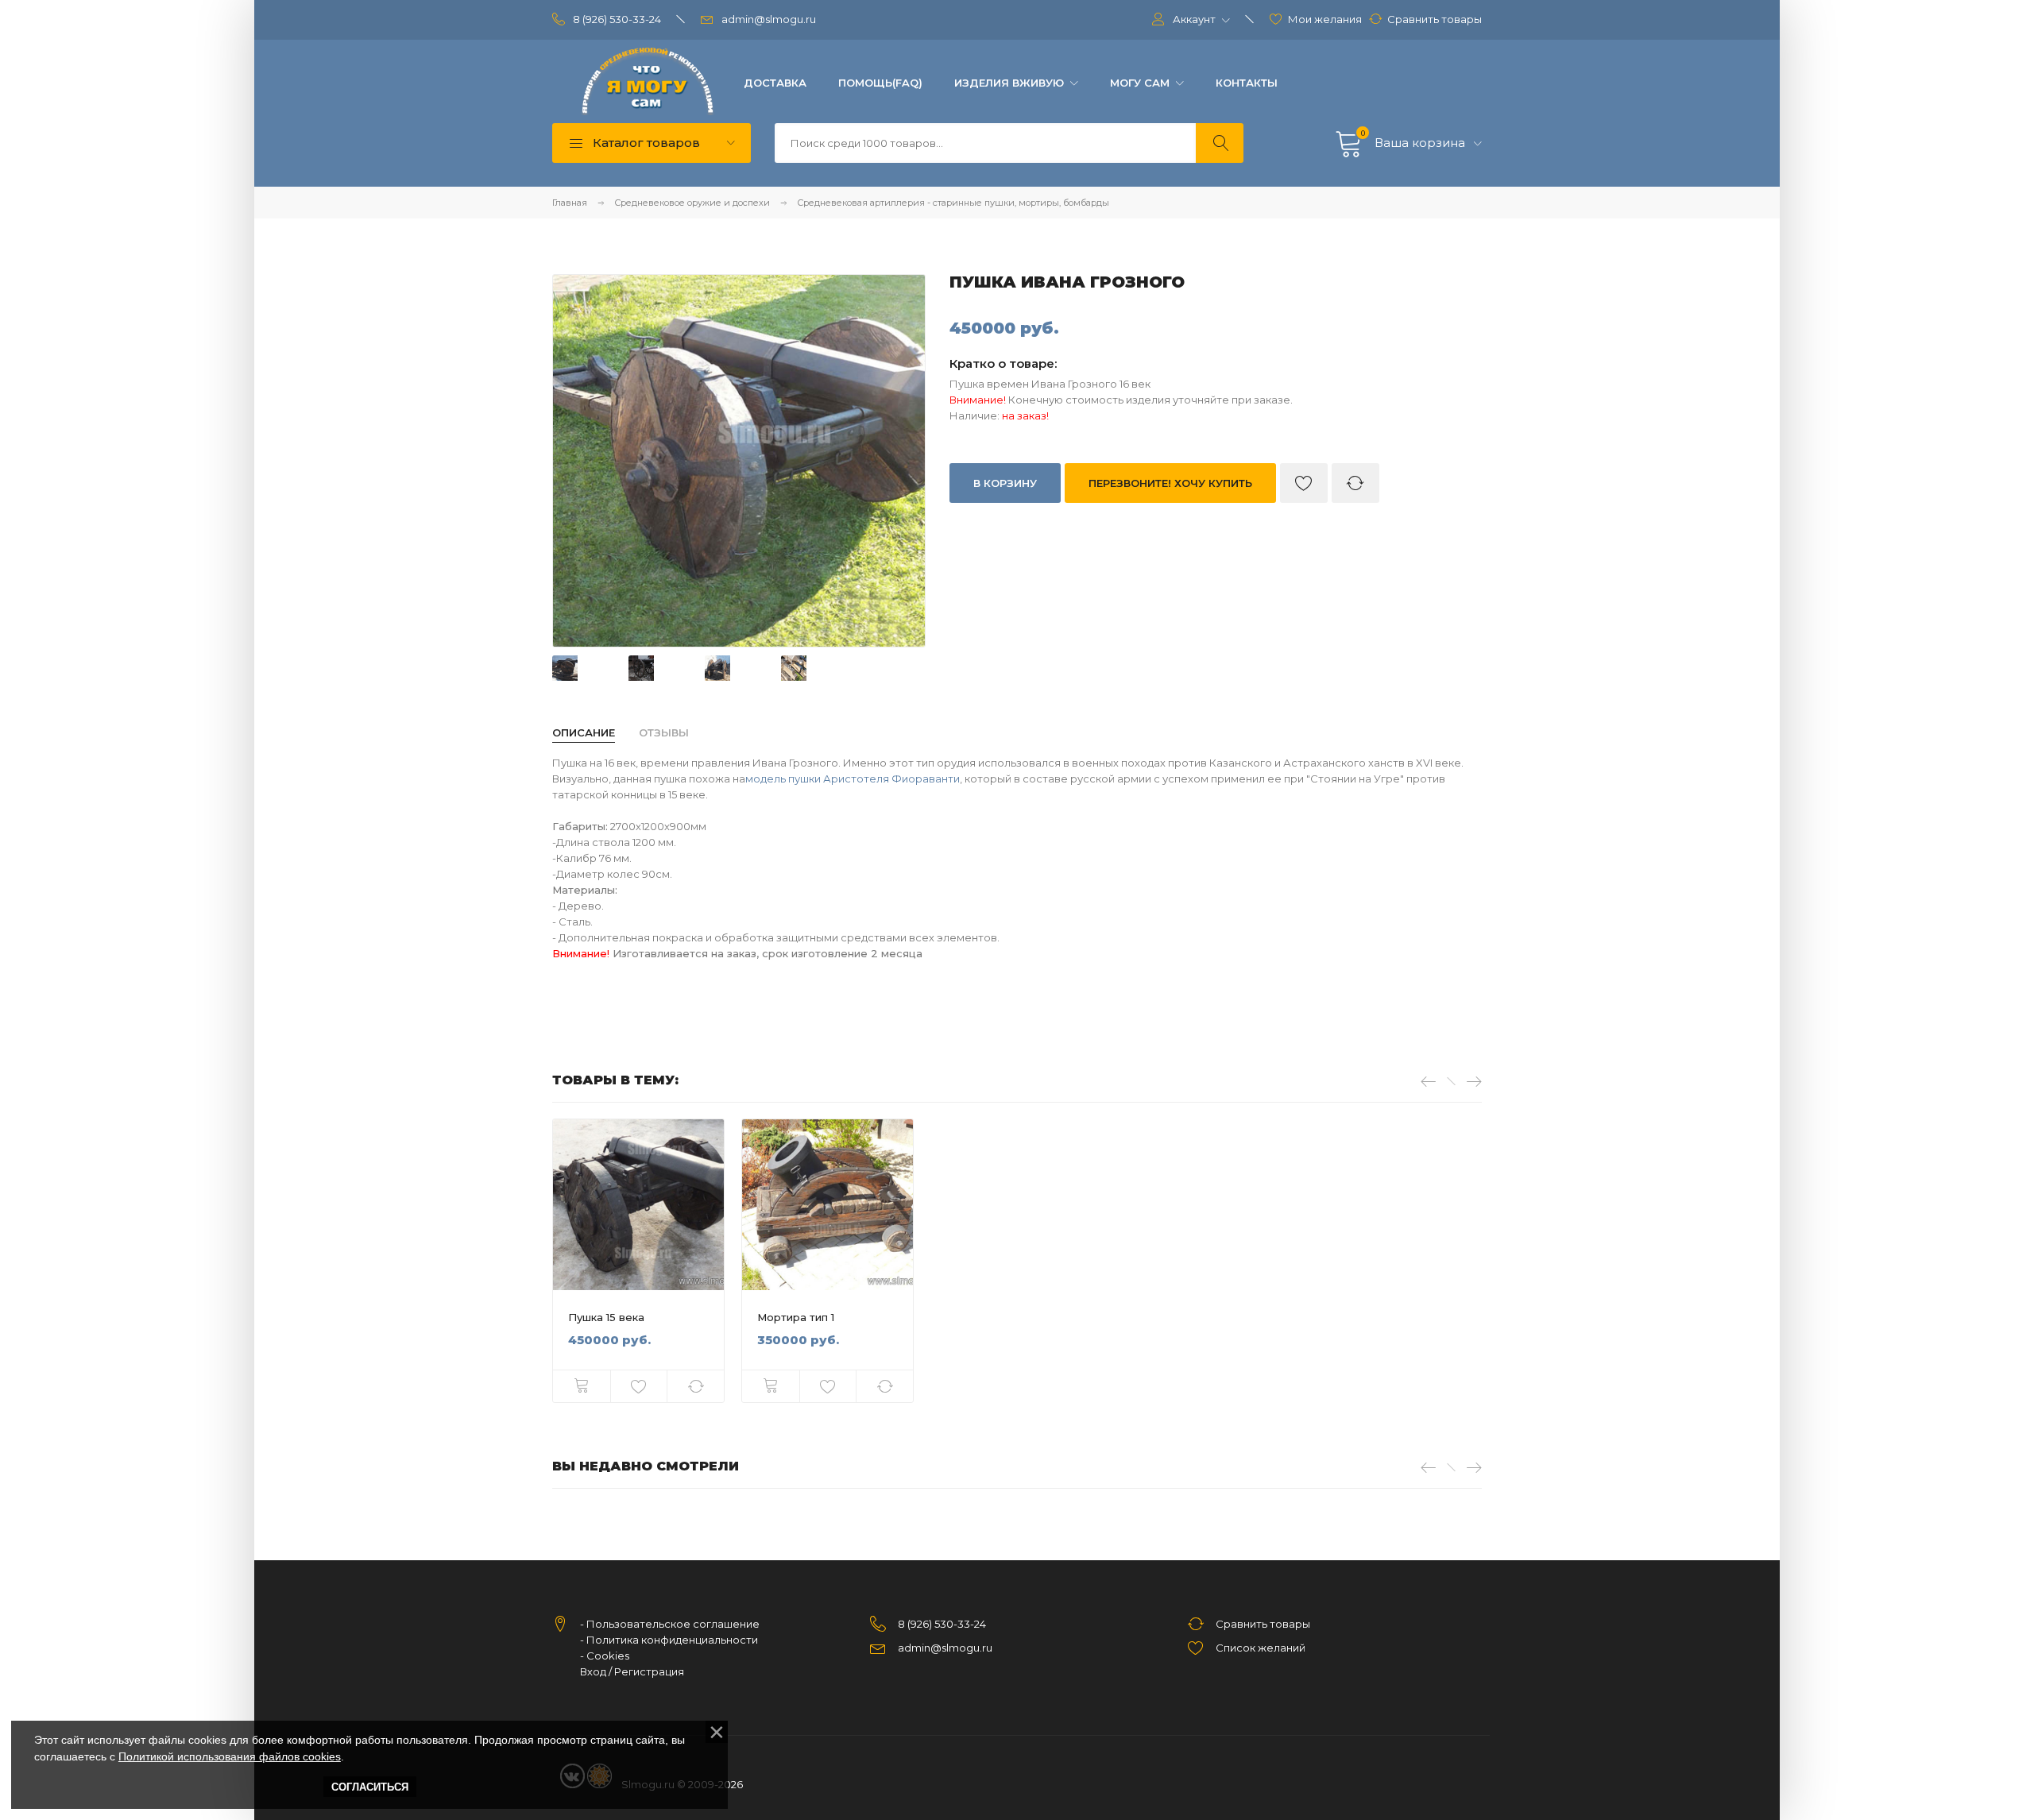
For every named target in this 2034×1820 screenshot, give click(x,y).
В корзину (1005, 483)
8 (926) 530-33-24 (617, 19)
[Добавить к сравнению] (1355, 483)
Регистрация (649, 1671)
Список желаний (1261, 1648)
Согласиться (370, 1787)
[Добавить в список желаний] (1304, 483)
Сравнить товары (1435, 19)
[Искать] (1220, 143)
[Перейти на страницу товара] (638, 1205)
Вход (593, 1671)
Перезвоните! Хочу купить (1170, 483)
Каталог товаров (645, 143)
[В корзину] (582, 1386)
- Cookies (605, 1656)
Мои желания (1325, 19)
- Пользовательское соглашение (670, 1624)
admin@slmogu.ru (769, 19)
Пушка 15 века (606, 1317)
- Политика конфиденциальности (669, 1640)
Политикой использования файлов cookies (230, 1756)
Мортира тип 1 (796, 1317)
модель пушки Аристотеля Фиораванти (853, 779)
